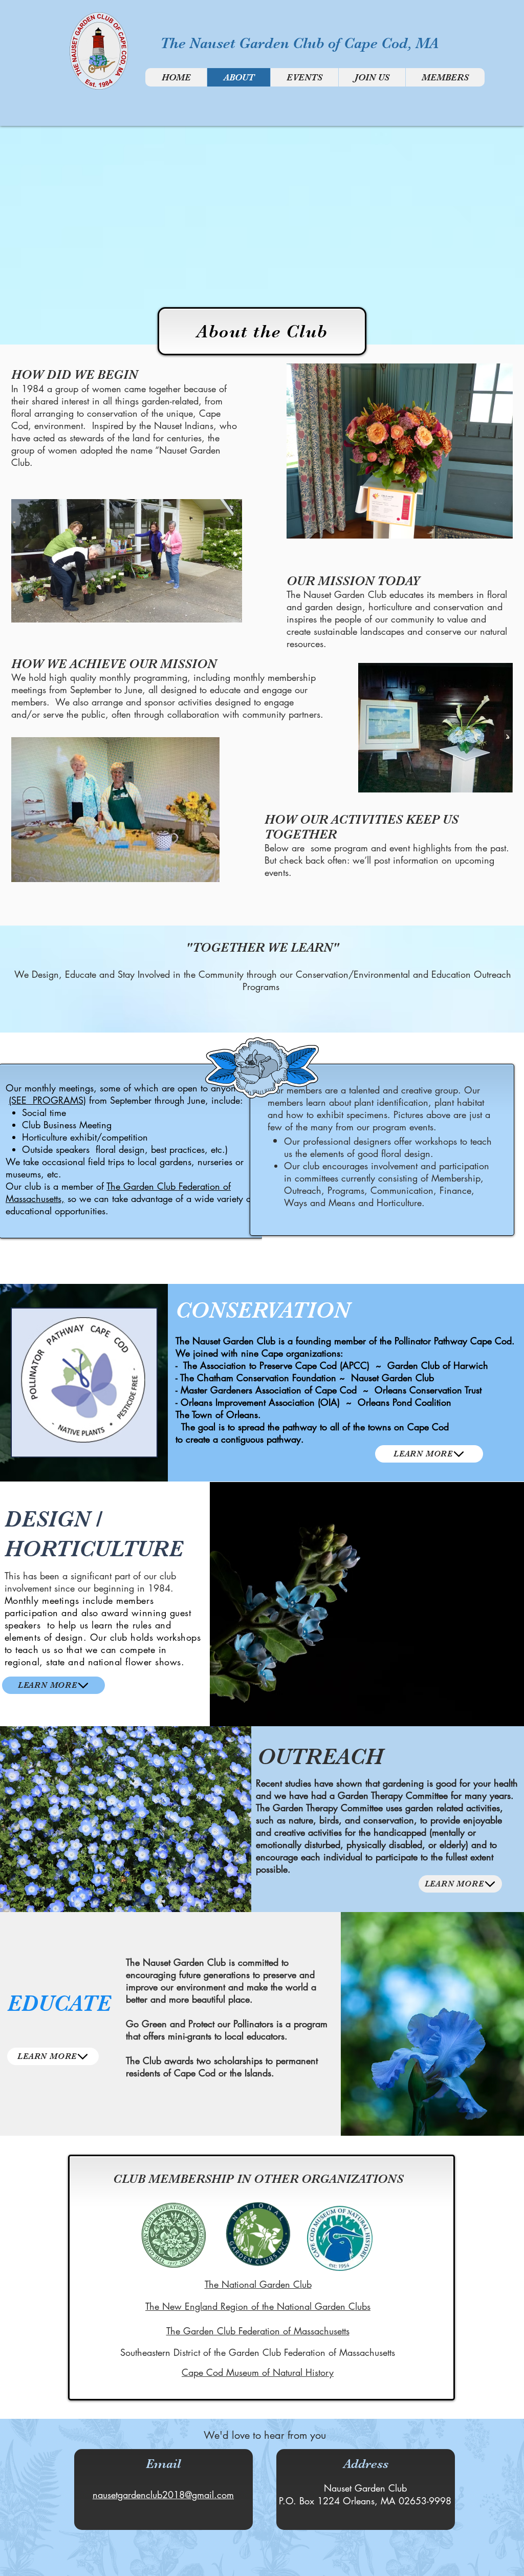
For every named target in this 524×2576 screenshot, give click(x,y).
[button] (399, 451)
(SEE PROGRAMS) (47, 1100)
